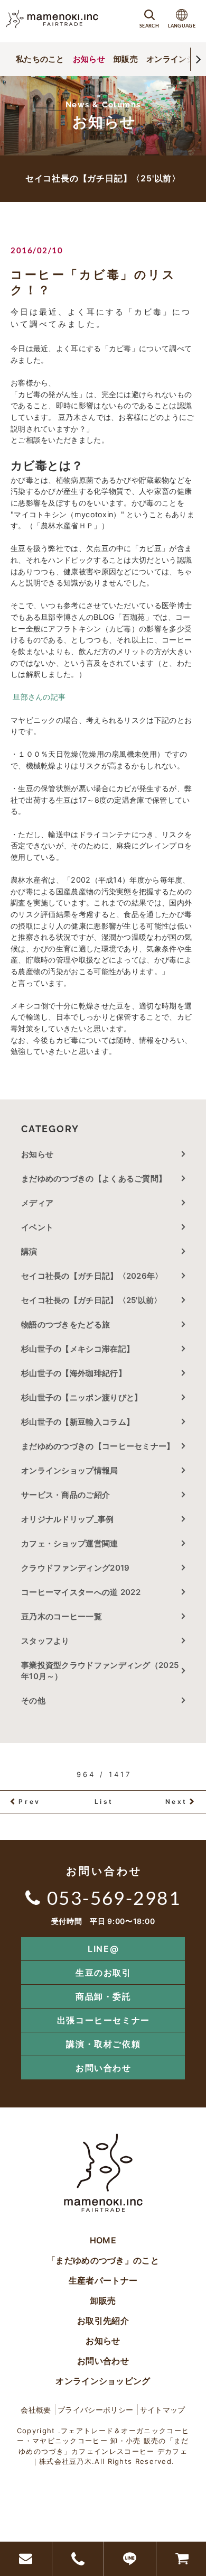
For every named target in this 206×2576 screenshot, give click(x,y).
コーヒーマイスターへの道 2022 (81, 1592)
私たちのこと (40, 59)
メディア (37, 1203)
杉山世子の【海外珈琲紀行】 (74, 1373)
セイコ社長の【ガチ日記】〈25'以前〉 (92, 1300)
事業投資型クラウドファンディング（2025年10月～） (100, 1671)
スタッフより (45, 1641)
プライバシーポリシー (95, 2410)
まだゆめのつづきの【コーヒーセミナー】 (98, 1446)
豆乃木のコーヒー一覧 (62, 1616)
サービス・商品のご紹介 (65, 1495)
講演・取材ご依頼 (103, 2044)
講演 (29, 1252)
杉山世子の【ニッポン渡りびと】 (82, 1397)
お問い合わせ (104, 2068)
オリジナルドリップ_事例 (68, 1519)
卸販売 (126, 59)
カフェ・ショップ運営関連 (70, 1543)
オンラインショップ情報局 (70, 1470)
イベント (37, 1227)
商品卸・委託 (104, 1996)
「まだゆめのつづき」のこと (103, 2260)
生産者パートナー (103, 2280)
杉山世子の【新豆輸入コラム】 (78, 1422)
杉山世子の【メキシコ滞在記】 (78, 1349)
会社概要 (36, 2410)
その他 (37, 1700)
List (104, 1802)
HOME (103, 2240)
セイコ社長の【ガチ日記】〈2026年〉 (92, 1276)
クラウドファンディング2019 (76, 1568)
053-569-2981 (114, 1897)
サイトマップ (163, 2410)
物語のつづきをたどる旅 (65, 1324)
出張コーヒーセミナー (104, 2020)
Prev (29, 1802)
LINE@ (103, 1949)
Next (176, 1802)
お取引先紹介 (103, 2321)
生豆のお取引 (104, 1973)
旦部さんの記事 (38, 697)
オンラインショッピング (103, 2381)
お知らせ (89, 59)
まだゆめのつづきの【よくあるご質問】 (94, 1179)
